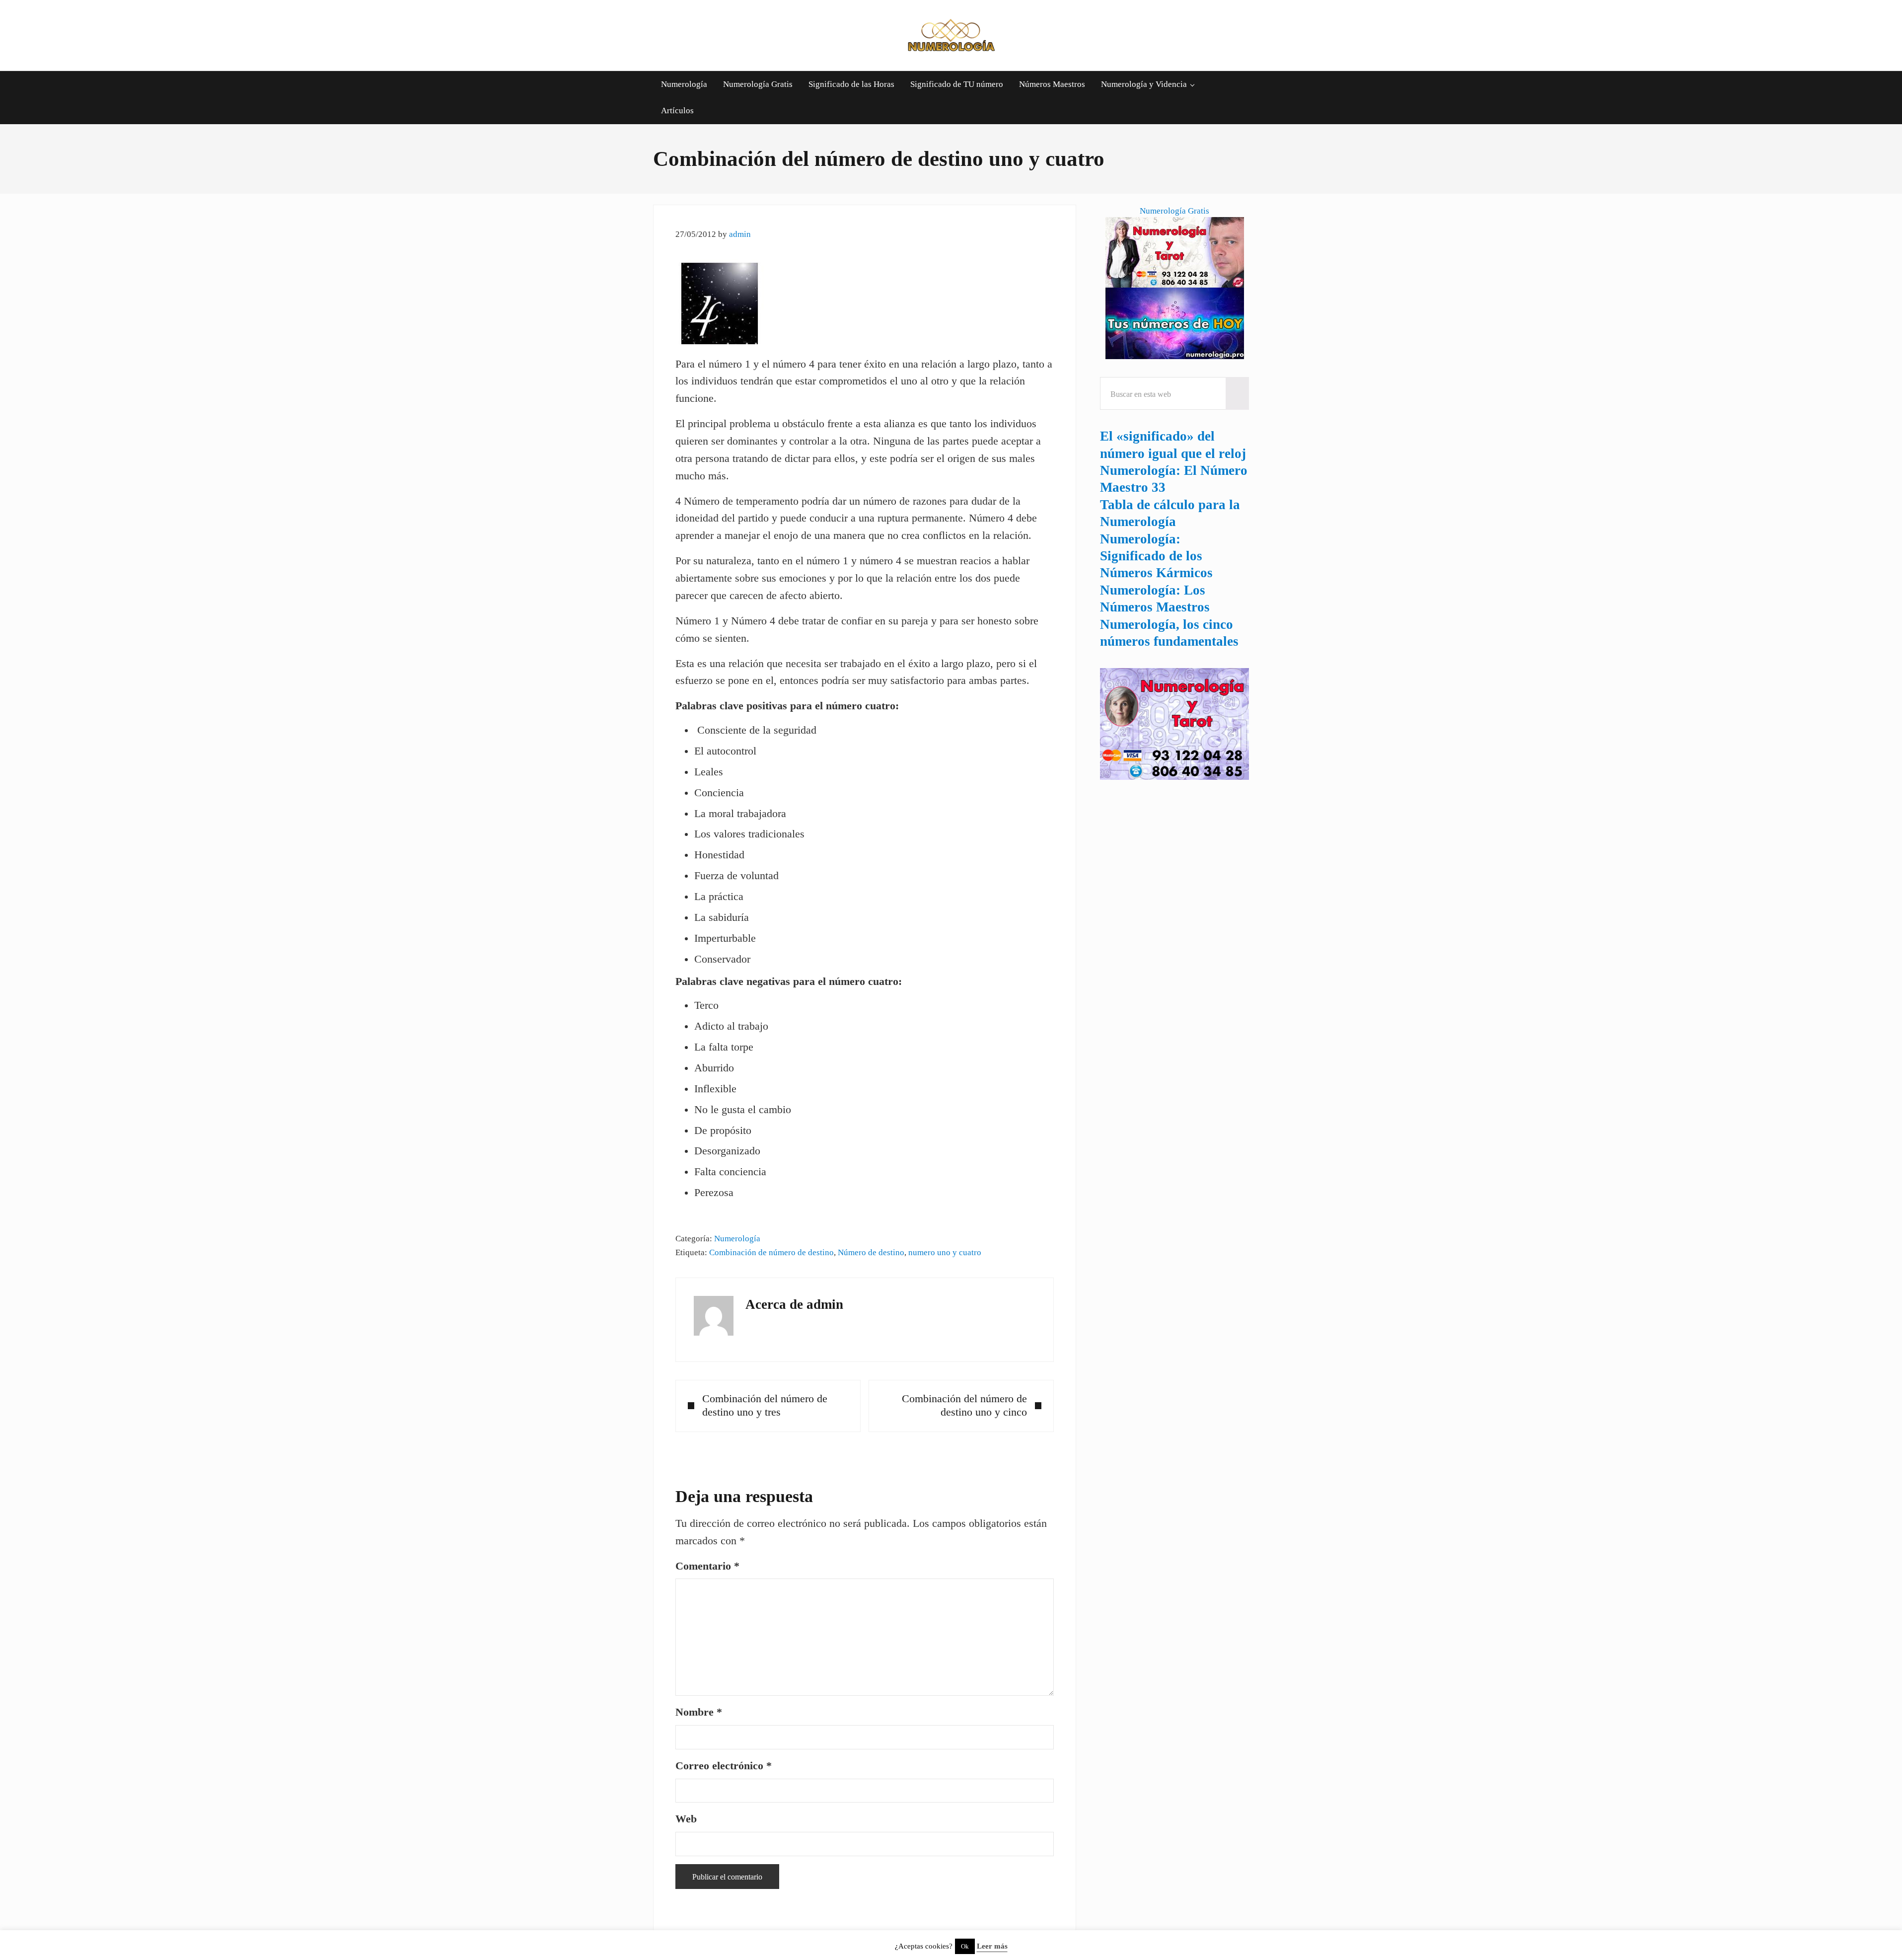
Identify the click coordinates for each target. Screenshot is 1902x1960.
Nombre (699, 1712)
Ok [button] (965, 1946)
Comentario (707, 1566)
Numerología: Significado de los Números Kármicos (1156, 556)
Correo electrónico (724, 1766)
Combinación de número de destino (771, 1252)
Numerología (737, 1238)
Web (686, 1819)
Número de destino (871, 1252)
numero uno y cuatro (945, 1252)
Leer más (992, 1946)
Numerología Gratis (1174, 211)
